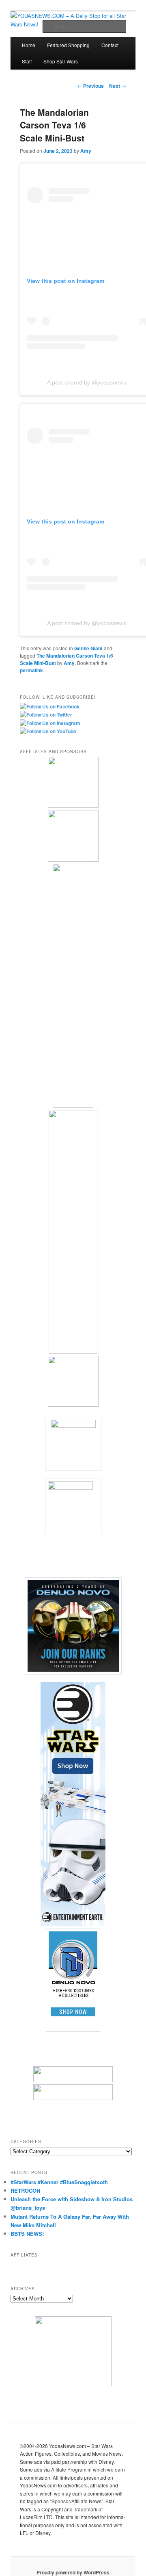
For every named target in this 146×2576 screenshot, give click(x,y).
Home (29, 45)
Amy (86, 151)
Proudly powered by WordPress (73, 2572)
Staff (27, 61)
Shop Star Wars (61, 61)
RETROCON (25, 2190)
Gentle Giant (88, 648)
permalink (31, 670)
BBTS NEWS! (27, 2234)
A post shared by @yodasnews (87, 382)
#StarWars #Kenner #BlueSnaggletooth (59, 2182)
